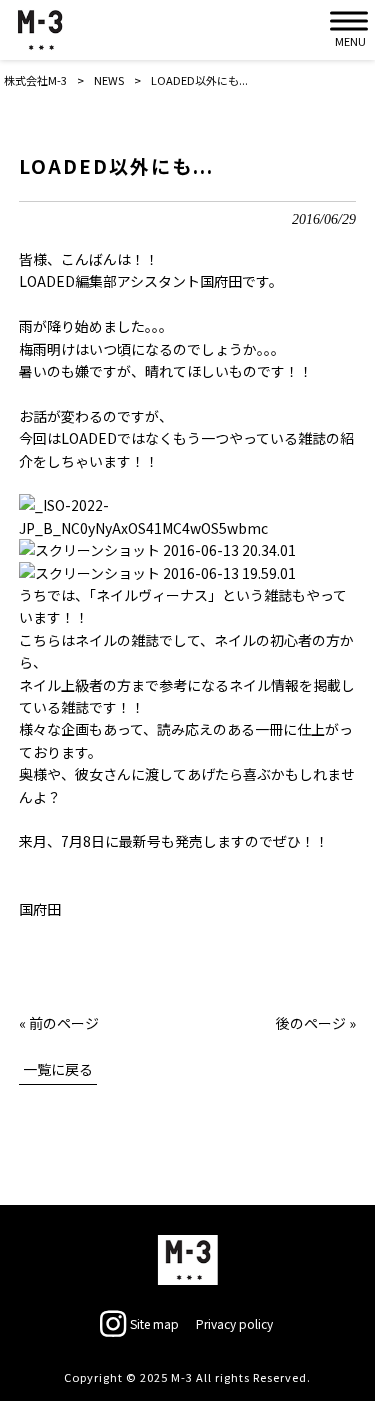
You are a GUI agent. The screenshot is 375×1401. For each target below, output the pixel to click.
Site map (154, 1324)
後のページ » (316, 1023)
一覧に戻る (58, 1069)
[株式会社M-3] (40, 30)
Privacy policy (234, 1324)
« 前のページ (59, 1023)
